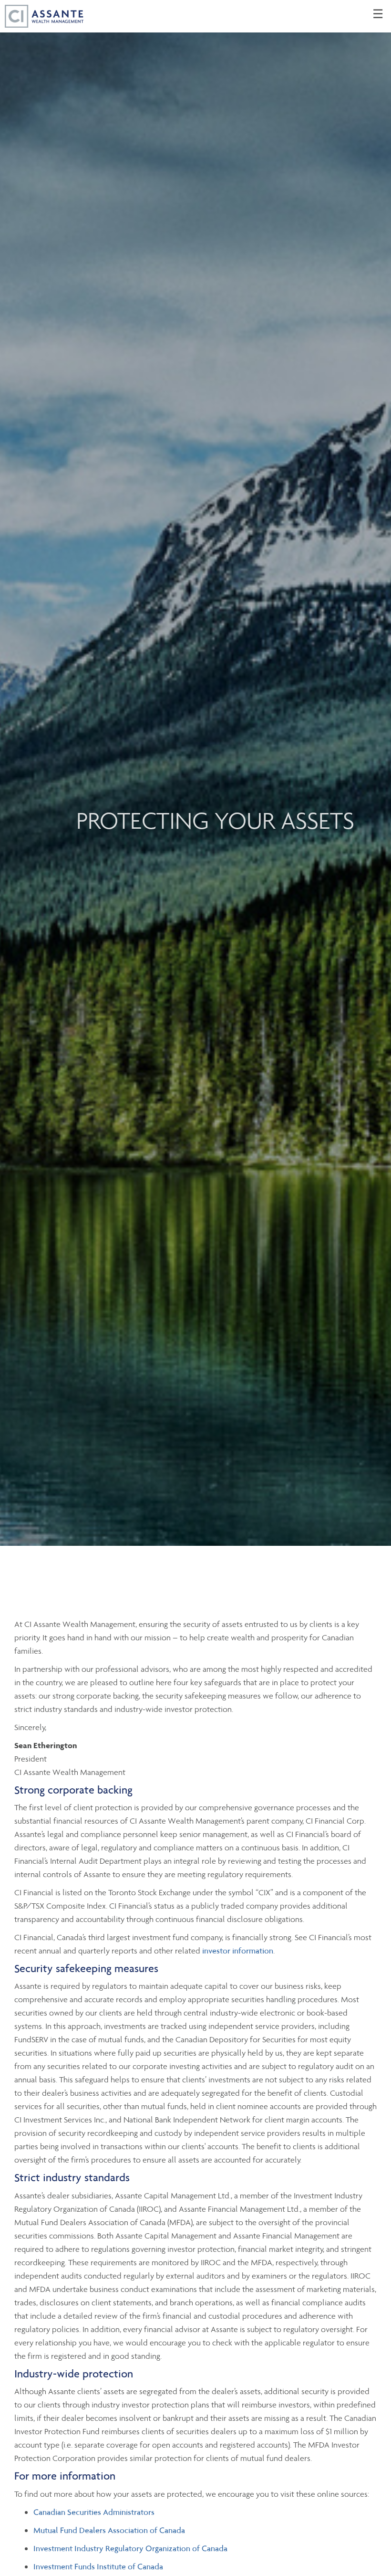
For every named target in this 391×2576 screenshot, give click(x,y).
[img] (195, 773)
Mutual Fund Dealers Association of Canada (109, 2530)
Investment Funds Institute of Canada (98, 2566)
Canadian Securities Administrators (94, 2512)
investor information (238, 1951)
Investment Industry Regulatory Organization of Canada (130, 2548)
